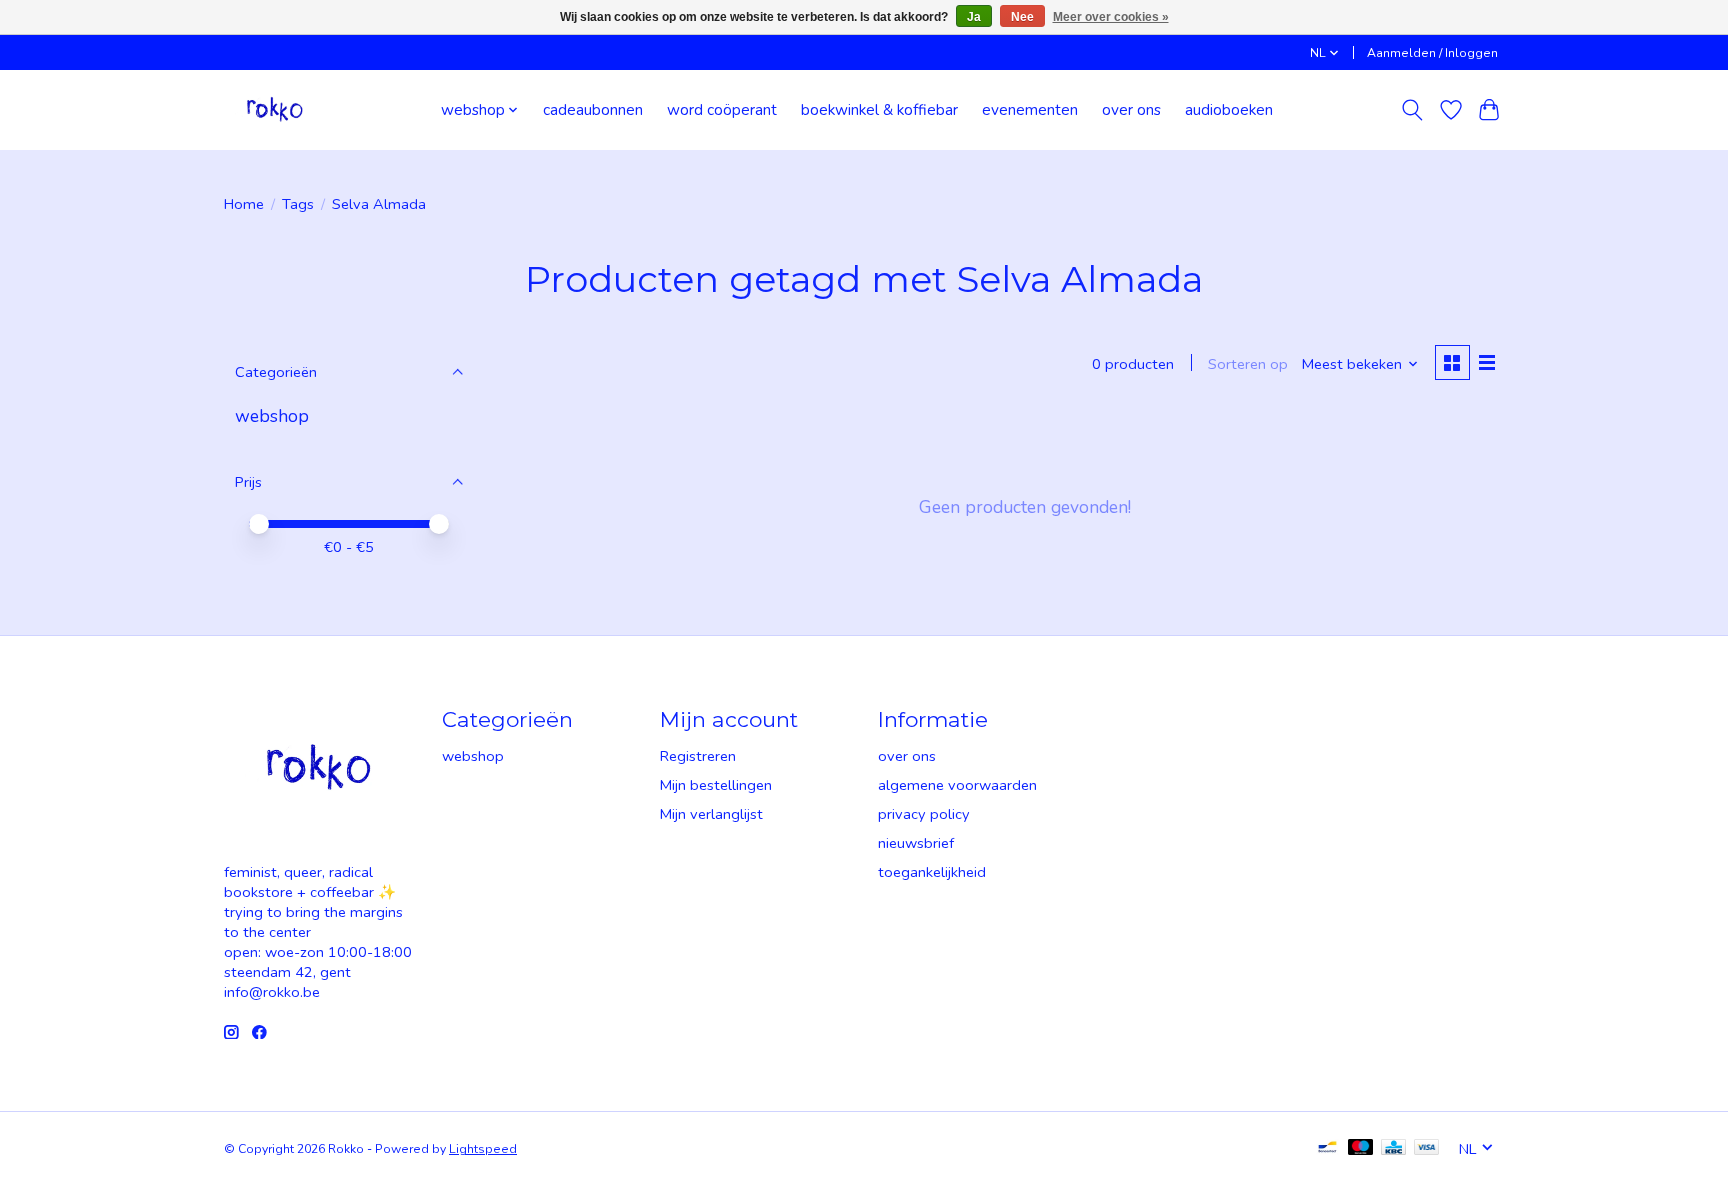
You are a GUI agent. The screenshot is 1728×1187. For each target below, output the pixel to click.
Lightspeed (483, 1149)
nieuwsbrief (916, 843)
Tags (298, 204)
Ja (974, 17)
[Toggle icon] (1412, 110)
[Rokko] (275, 109)
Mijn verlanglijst (711, 814)
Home (244, 204)
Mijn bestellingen (716, 785)
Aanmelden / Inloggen (1432, 53)
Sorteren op (1248, 364)
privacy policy (924, 814)
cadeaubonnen (593, 109)
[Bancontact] (1327, 1149)
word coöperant (722, 109)
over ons (1131, 109)
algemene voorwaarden (957, 785)
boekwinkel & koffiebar (879, 109)
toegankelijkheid (932, 872)
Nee (1022, 17)
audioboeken (1229, 109)
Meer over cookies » (1111, 17)
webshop (272, 416)
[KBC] (1393, 1149)
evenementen (1030, 109)
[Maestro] (1361, 1149)
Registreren (698, 756)
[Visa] (1427, 1149)
